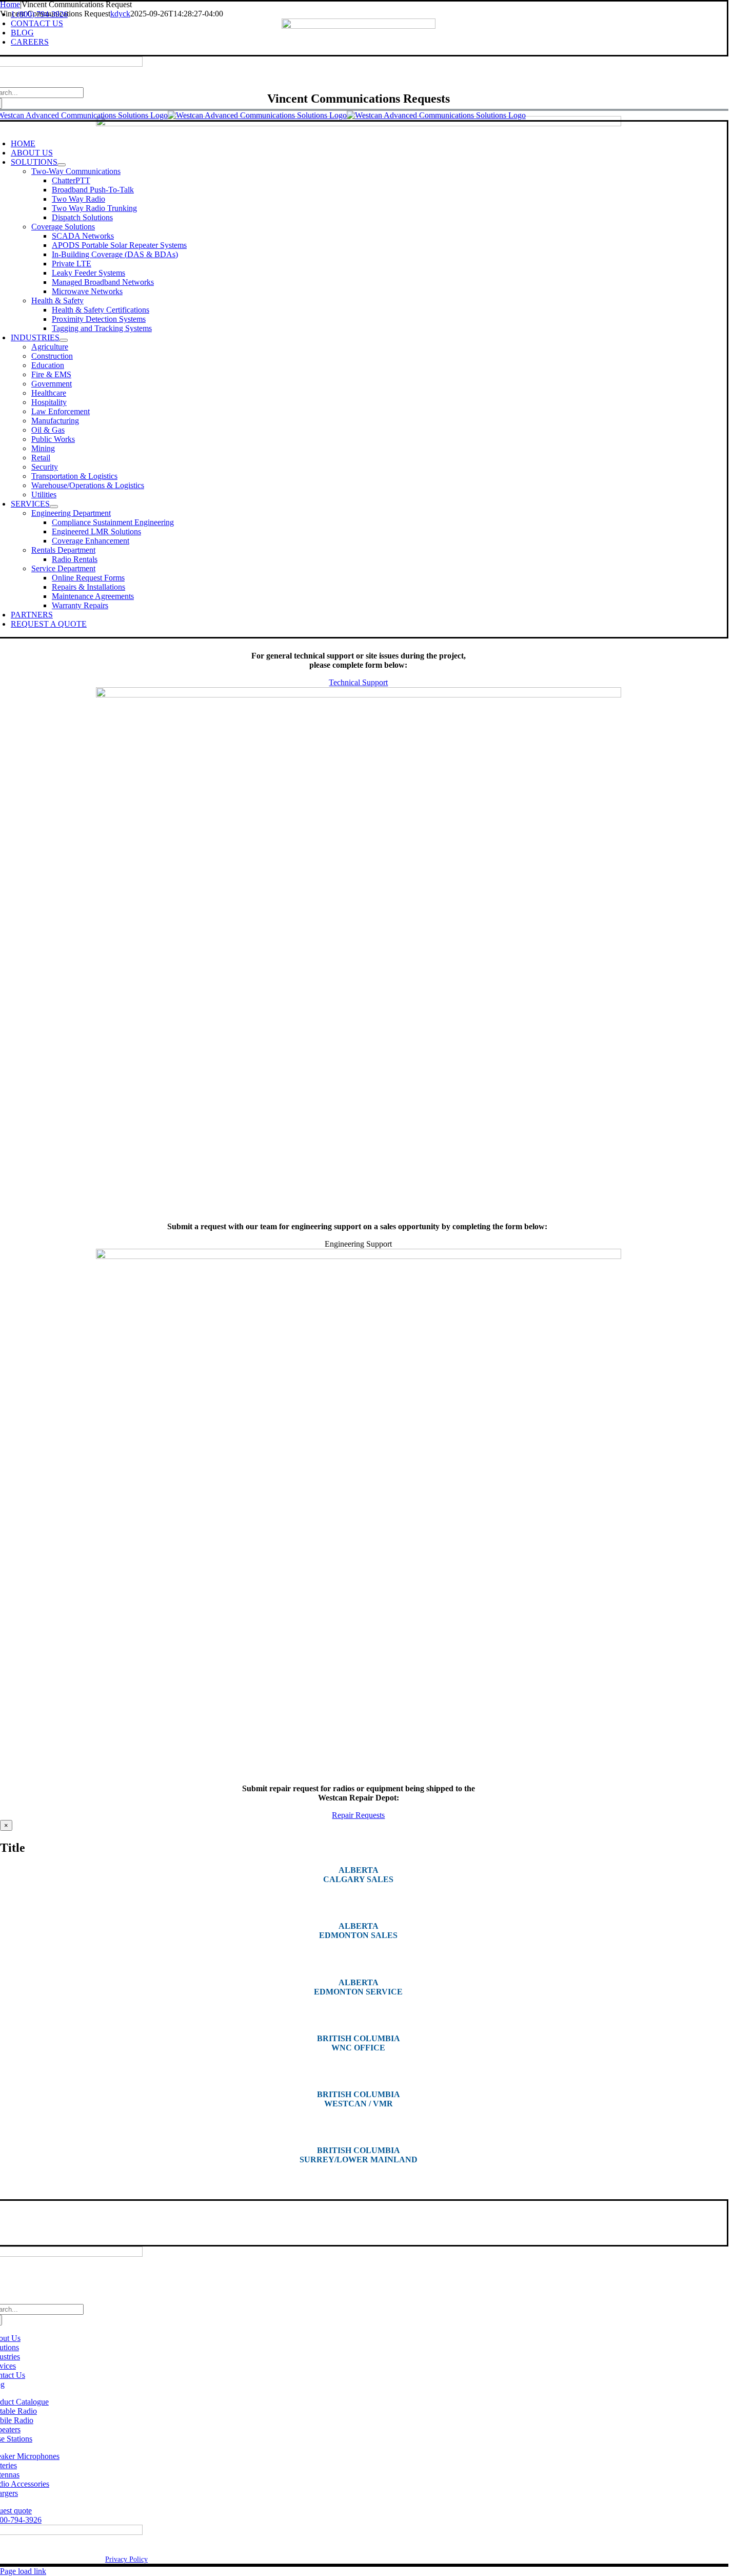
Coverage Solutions (63, 227)
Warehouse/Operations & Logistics (88, 485)
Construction (52, 356)
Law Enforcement (61, 411)
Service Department (63, 568)
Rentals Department (63, 550)
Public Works (53, 439)
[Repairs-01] (359, 1256)
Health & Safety (57, 301)
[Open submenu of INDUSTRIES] (64, 340)
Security (45, 467)
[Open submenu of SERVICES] (54, 507)
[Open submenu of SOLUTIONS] (62, 165)
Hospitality (49, 402)
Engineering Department (71, 513)
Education (48, 365)
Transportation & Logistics (74, 476)
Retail (41, 458)
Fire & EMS (51, 374)
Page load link (23, 2571)
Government (52, 384)
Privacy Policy (126, 2559)
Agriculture (50, 347)
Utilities (44, 495)
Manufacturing (55, 421)
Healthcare (49, 393)
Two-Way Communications (76, 171)
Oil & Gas (48, 430)
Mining (43, 448)
